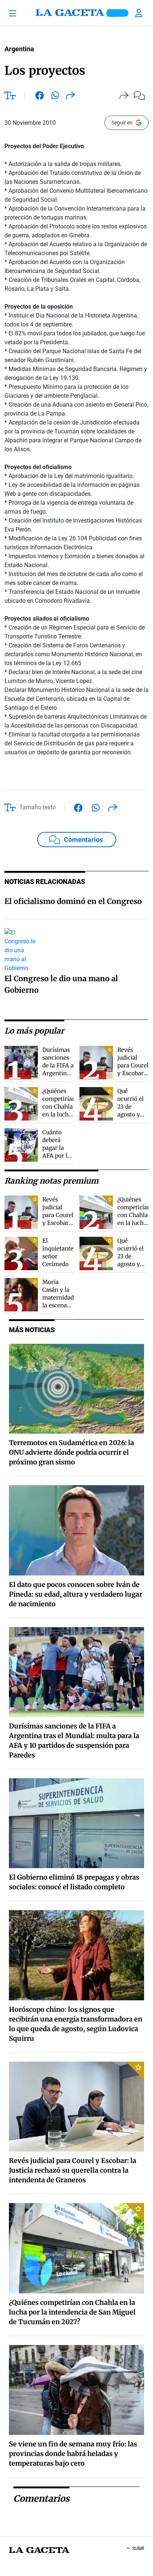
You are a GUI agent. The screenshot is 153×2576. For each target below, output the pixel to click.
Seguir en (122, 123)
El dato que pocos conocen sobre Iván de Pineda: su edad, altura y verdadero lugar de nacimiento (76, 1594)
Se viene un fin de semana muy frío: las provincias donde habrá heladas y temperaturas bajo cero (73, 2454)
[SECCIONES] (16, 13)
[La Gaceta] (76, 13)
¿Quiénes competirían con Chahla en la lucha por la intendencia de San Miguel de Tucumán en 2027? (72, 2312)
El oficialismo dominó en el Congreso (73, 901)
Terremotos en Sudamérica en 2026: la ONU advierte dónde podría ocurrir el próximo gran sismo (71, 1452)
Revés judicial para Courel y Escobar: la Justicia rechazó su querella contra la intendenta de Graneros (73, 2170)
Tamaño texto (38, 807)
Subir (138, 2549)
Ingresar (140, 13)
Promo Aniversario (117, 13)
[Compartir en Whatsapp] (55, 97)
